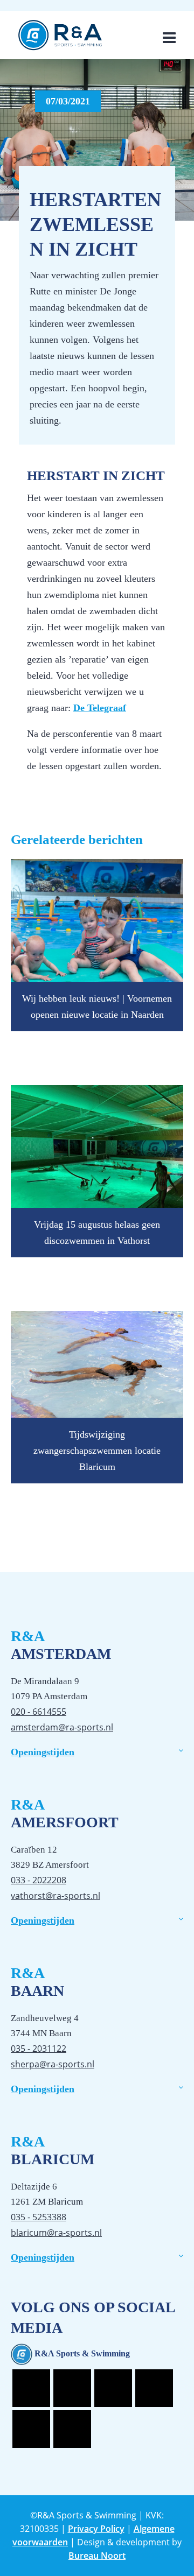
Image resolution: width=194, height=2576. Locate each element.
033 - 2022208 (39, 1880)
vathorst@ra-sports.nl (56, 1896)
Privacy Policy (96, 2529)
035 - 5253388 (39, 2217)
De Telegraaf (100, 708)
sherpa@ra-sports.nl (53, 2064)
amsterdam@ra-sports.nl (62, 1727)
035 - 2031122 (39, 2049)
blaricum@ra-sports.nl (56, 2233)
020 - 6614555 (39, 1712)
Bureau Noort (97, 2556)
